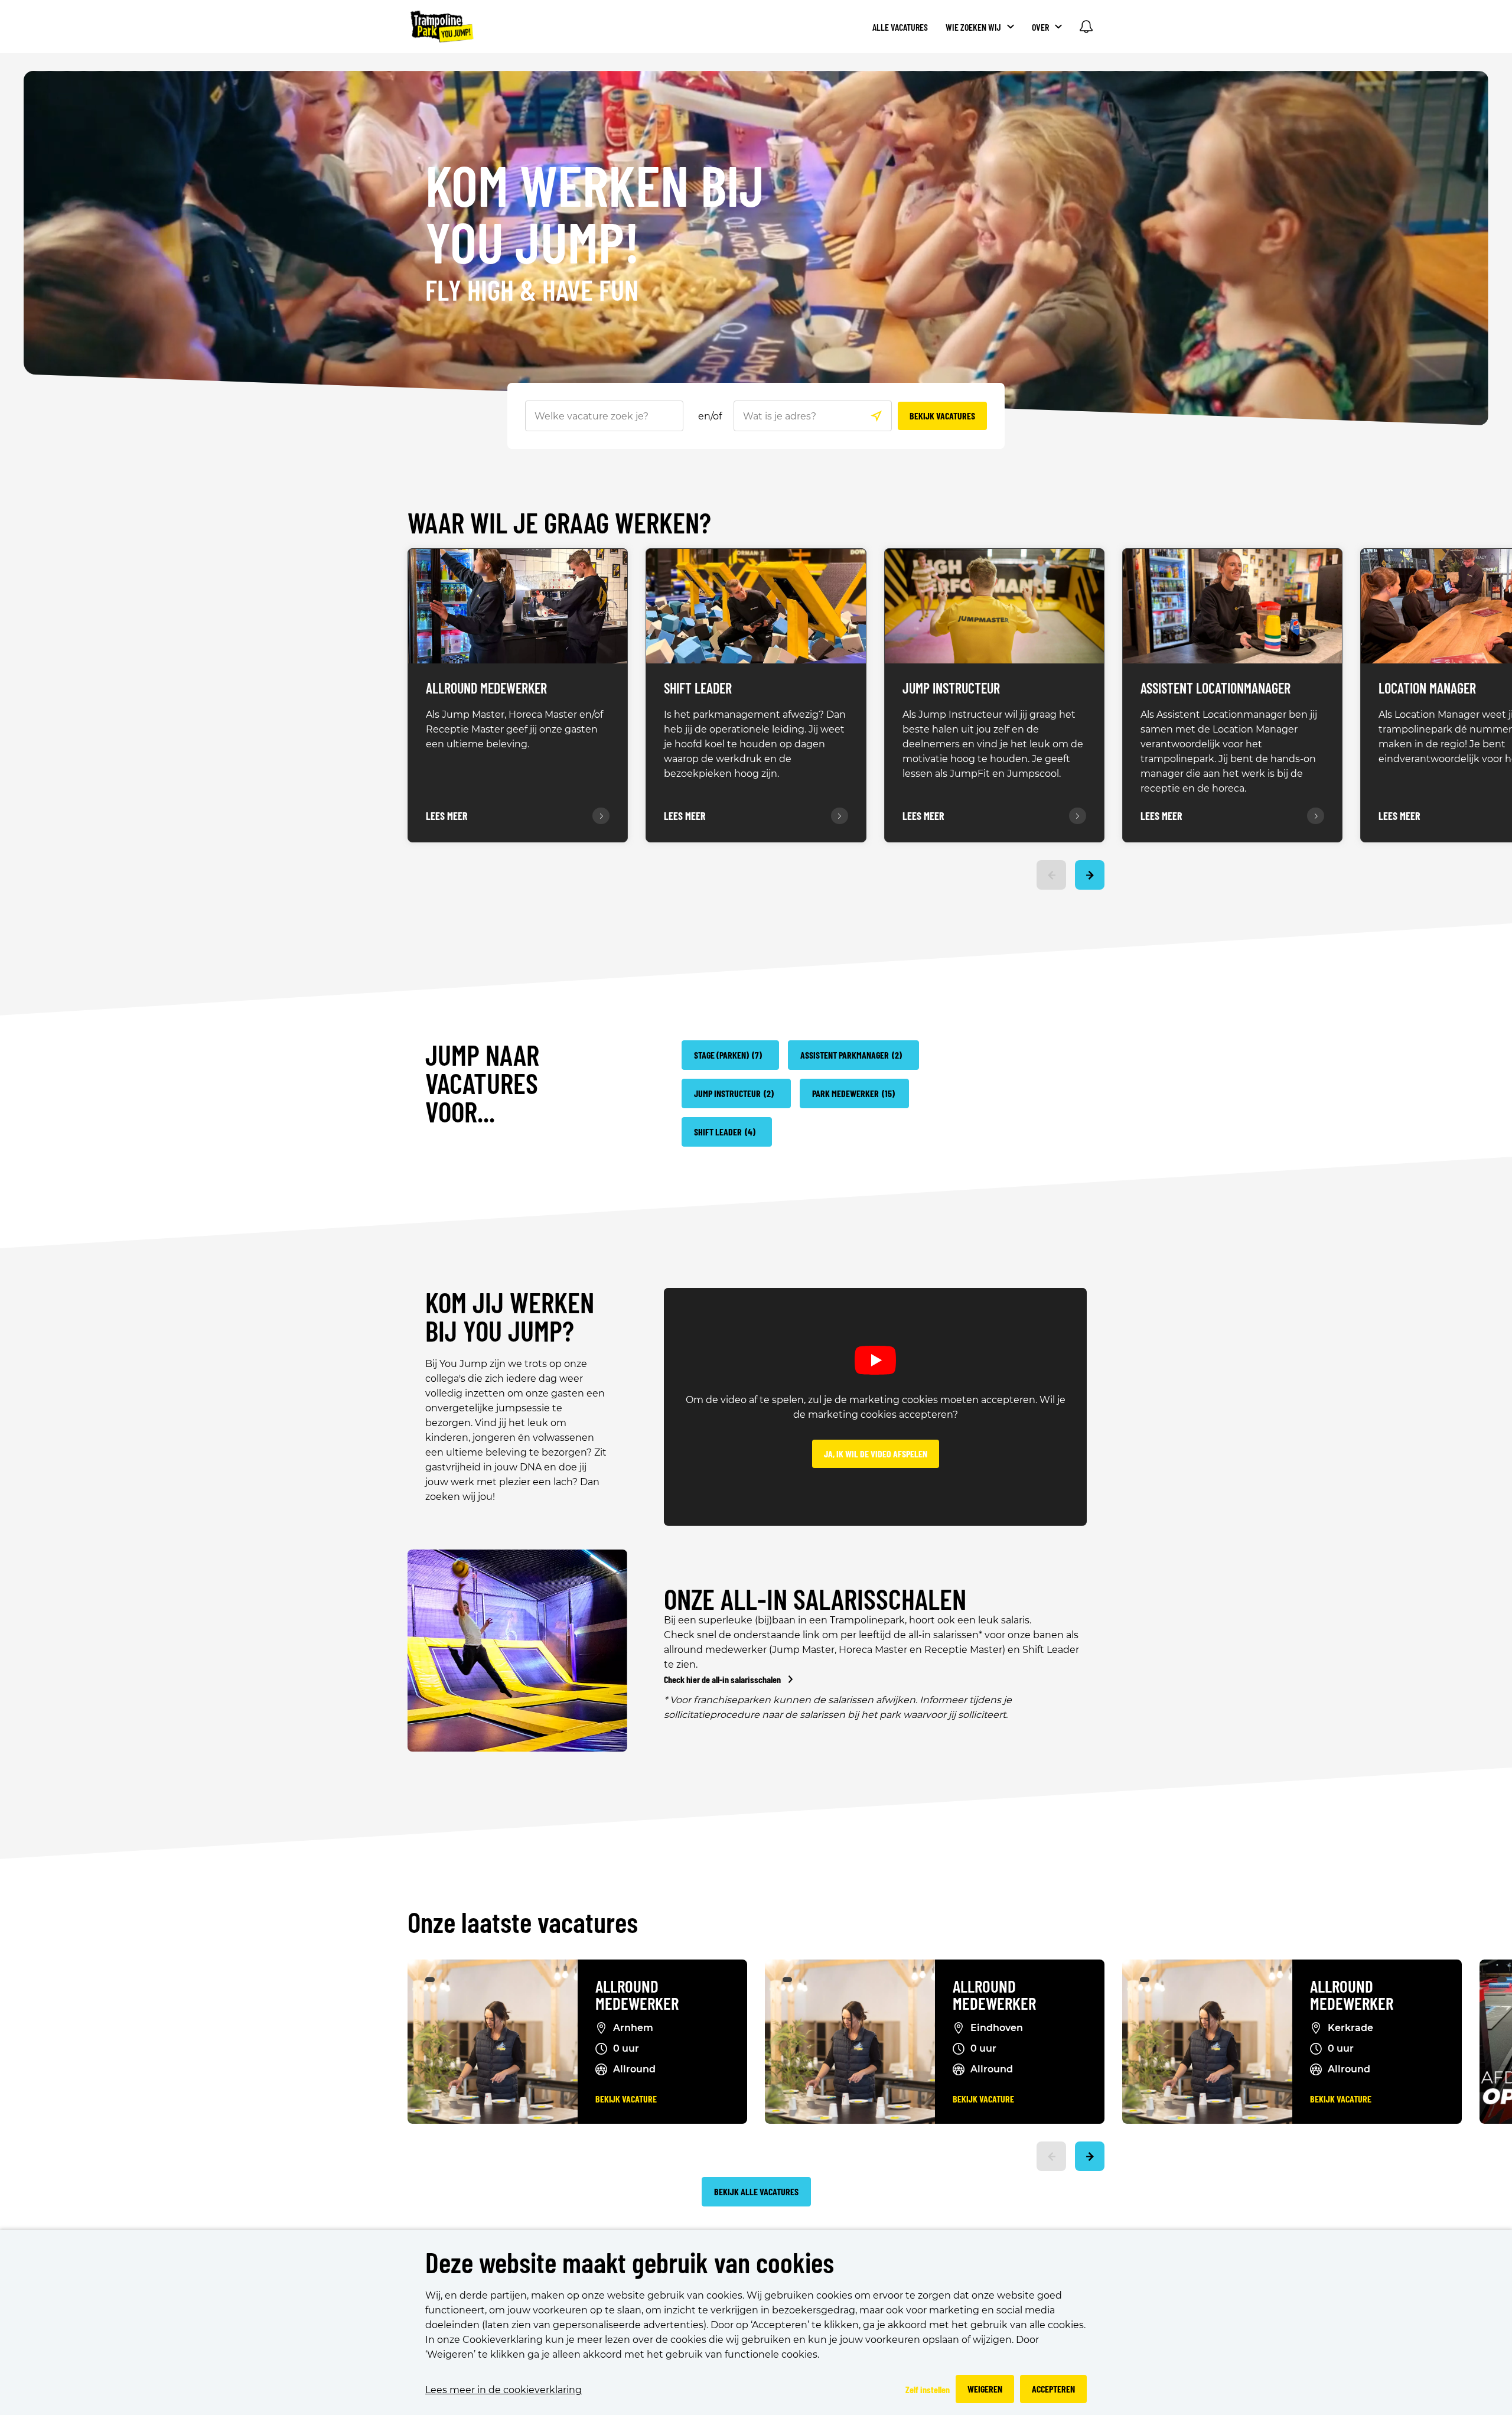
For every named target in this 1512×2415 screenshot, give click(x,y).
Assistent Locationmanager (1216, 689)
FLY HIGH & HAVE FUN (532, 291)
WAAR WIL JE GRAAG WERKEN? (559, 524)
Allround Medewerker (486, 689)
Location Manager (1427, 689)
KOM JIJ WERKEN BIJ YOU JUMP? (510, 1316)
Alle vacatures (900, 27)
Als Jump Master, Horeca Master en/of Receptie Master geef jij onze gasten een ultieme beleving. (514, 729)
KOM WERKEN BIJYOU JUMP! (595, 215)
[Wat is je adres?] (876, 416)
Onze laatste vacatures (523, 1923)
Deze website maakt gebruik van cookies (630, 2263)
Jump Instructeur (951, 689)
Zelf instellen (928, 2389)
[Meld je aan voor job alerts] (1086, 27)
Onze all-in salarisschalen (815, 1599)
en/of (710, 416)
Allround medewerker (637, 1995)
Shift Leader (698, 689)
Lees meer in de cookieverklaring (504, 2390)
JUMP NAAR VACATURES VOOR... (482, 1083)
